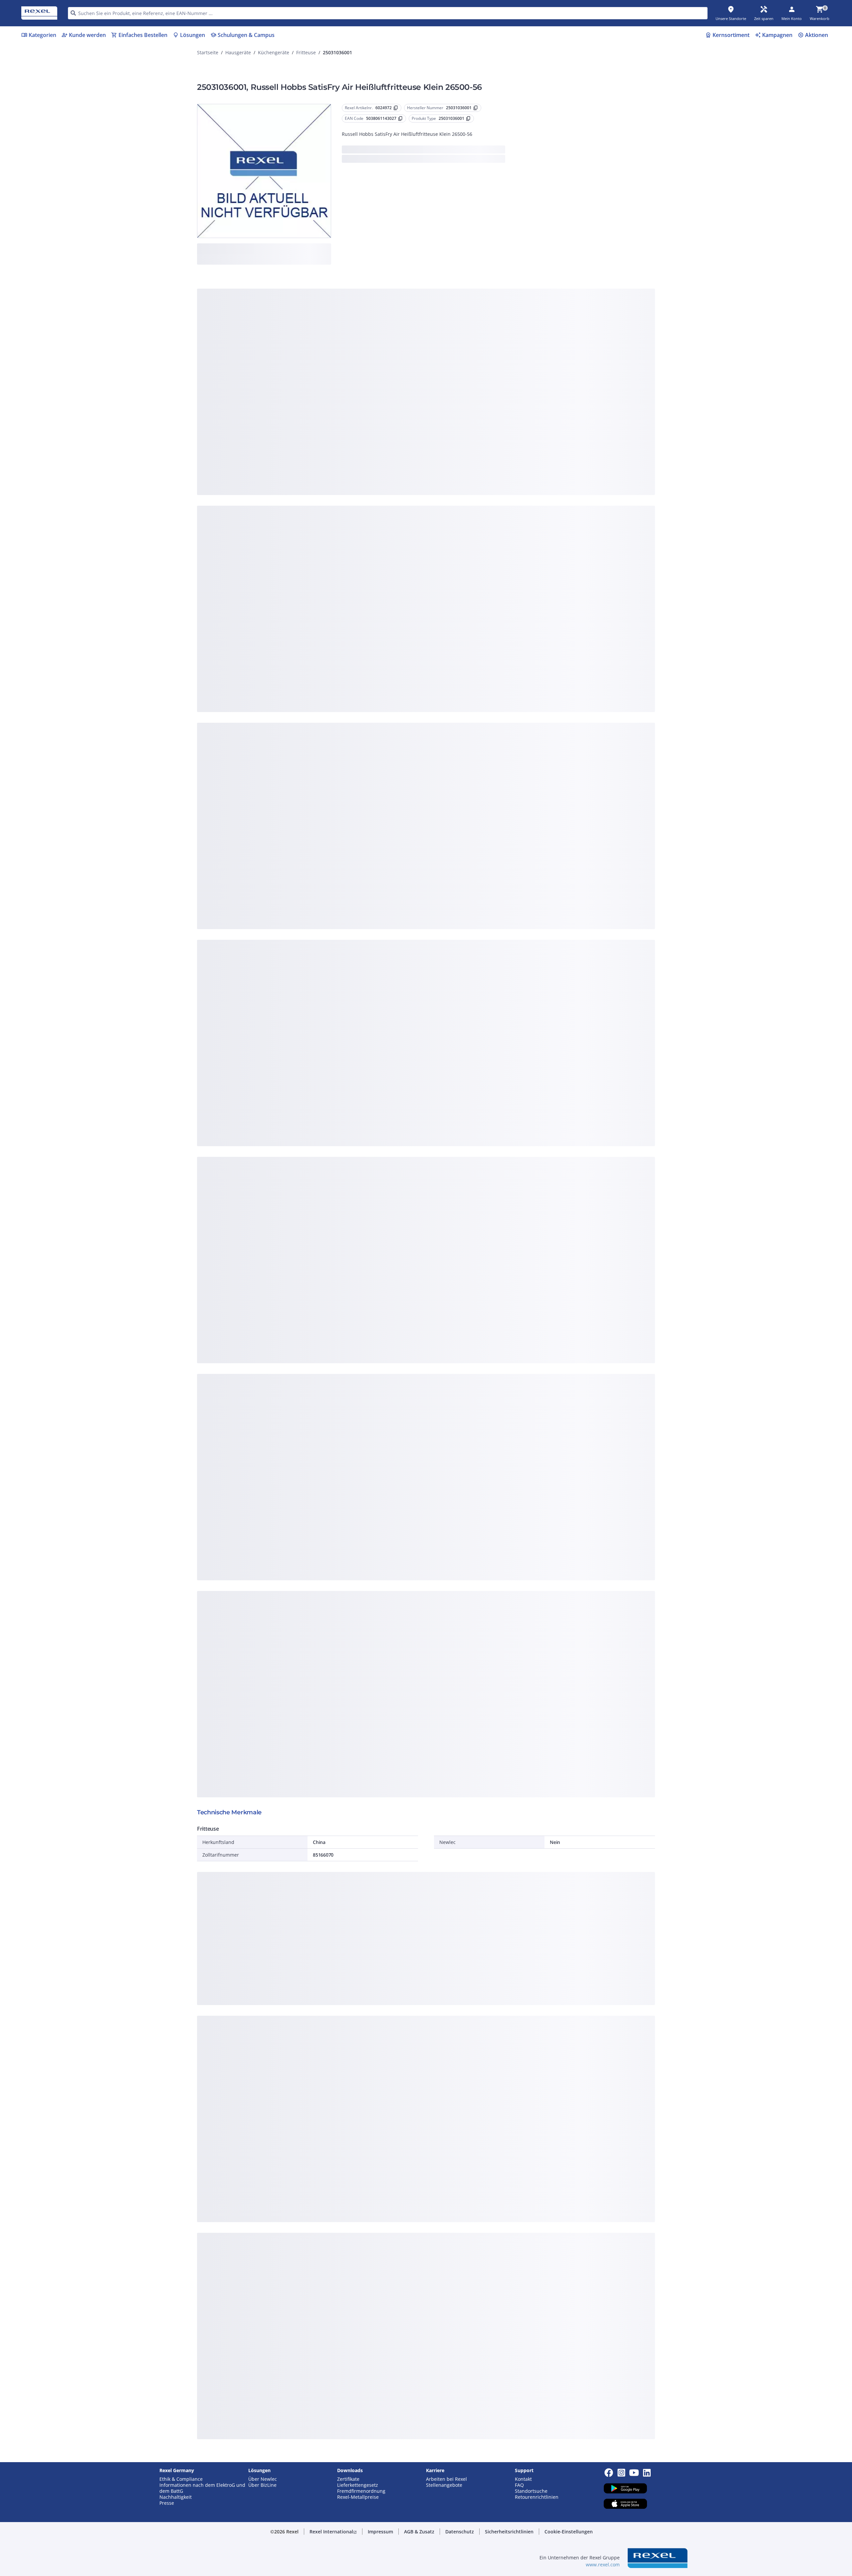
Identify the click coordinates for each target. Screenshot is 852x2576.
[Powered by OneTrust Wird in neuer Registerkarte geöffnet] (508, 431)
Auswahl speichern (353, 412)
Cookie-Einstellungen (359, 384)
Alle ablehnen (446, 412)
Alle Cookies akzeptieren (499, 412)
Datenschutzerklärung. (479, 286)
